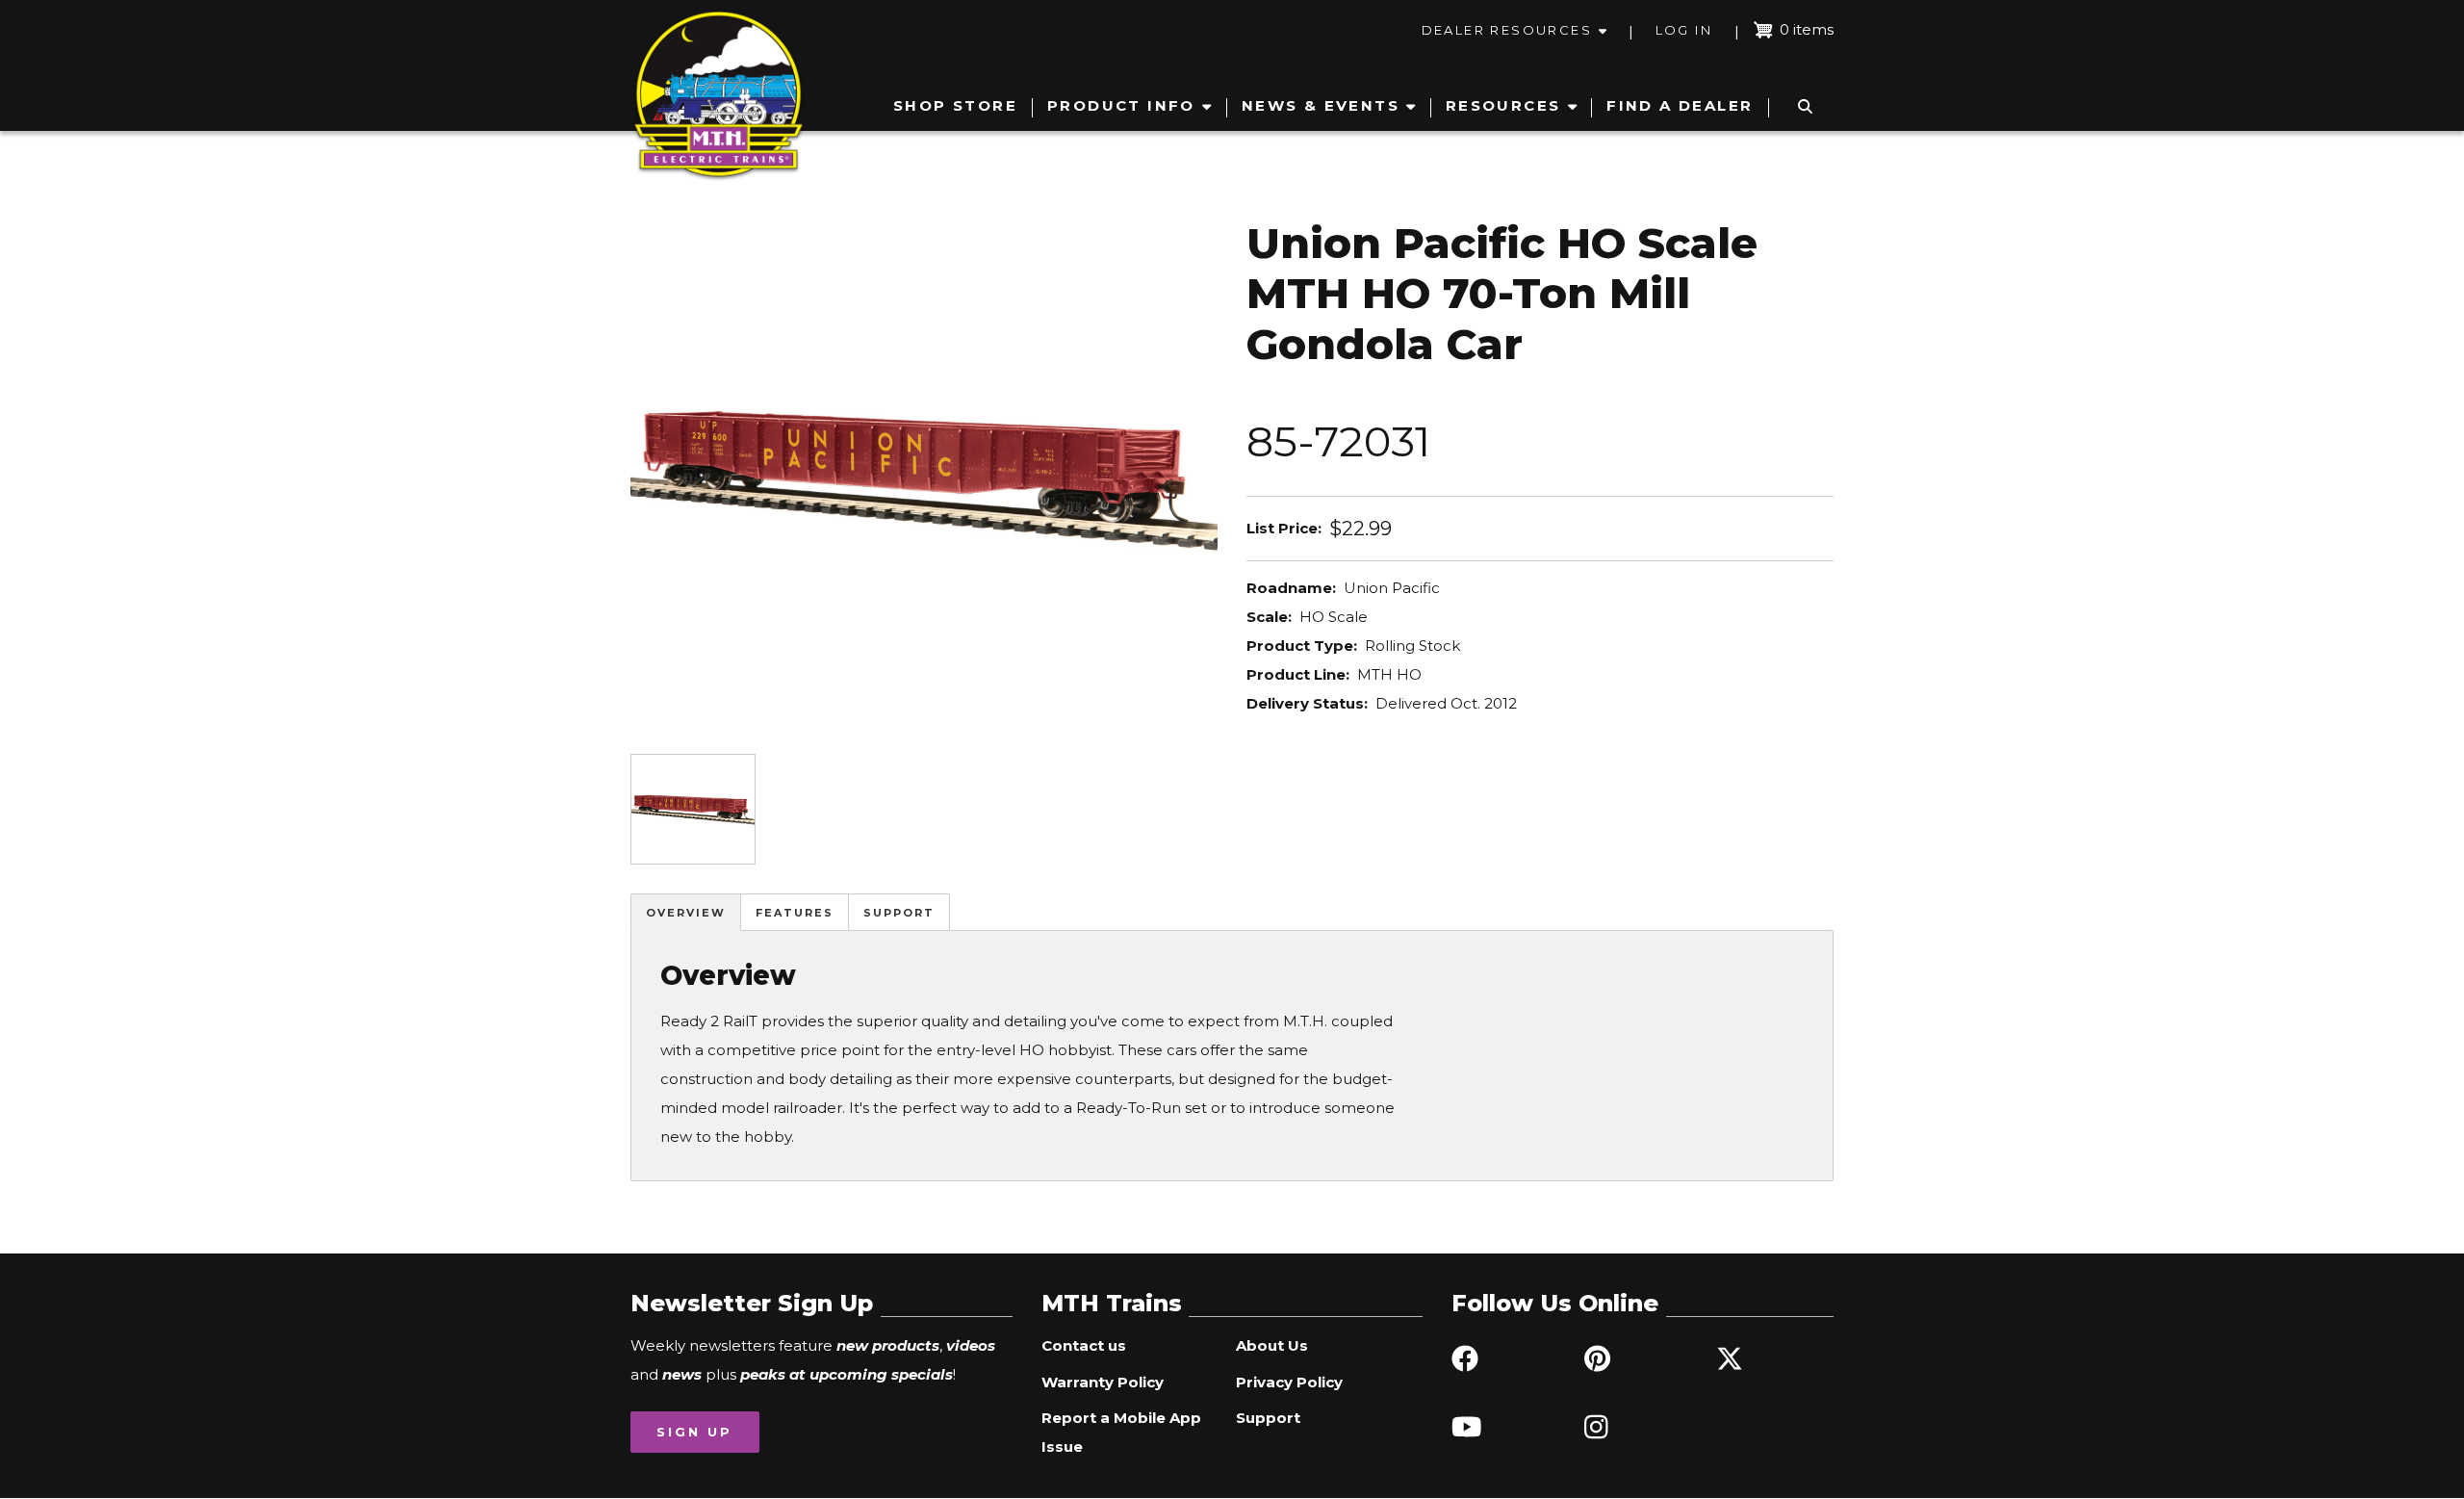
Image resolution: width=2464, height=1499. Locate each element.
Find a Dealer (1680, 105)
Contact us (1084, 1345)
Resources (1503, 105)
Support (899, 913)
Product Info (1121, 105)
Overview (686, 913)
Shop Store (955, 105)
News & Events (1321, 105)
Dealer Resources (1507, 30)
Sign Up (694, 1432)
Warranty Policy (1103, 1382)
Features (795, 913)
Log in (1684, 30)
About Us (1272, 1345)
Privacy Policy (1289, 1382)
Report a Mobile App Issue (1121, 1432)
